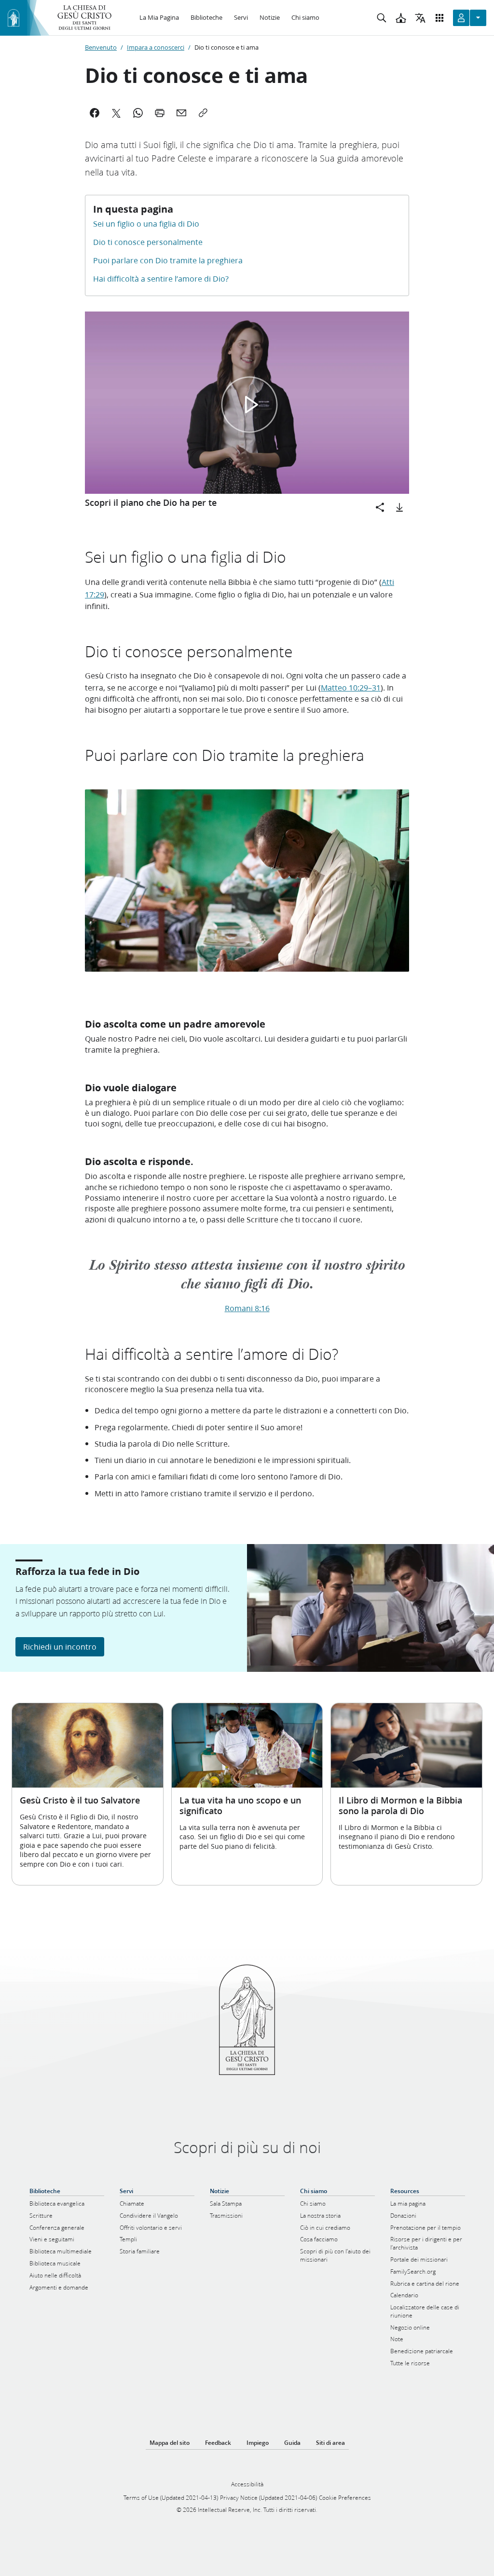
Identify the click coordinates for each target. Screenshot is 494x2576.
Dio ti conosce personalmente (148, 242)
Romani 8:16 (247, 1308)
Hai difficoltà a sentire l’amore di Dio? (161, 278)
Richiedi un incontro (60, 1647)
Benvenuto (101, 47)
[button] (249, 405)
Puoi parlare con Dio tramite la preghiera (168, 260)
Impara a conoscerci (156, 47)
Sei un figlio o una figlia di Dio (146, 224)
